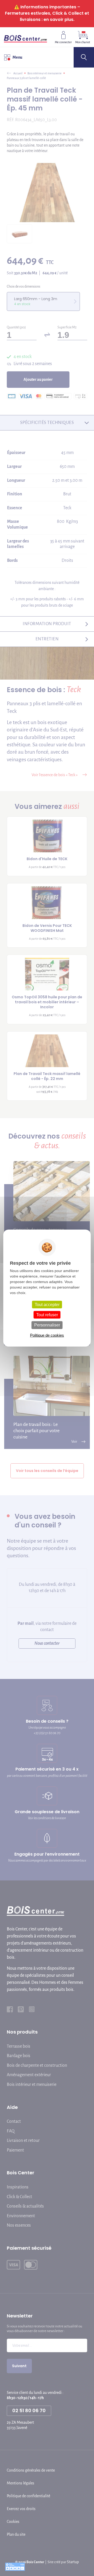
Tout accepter (47, 1305)
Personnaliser (47, 1325)
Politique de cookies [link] (47, 1335)
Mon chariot (83, 42)
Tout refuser (47, 1315)
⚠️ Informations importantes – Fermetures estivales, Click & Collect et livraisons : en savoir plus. (47, 13)
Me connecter (63, 42)
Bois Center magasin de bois (25, 37)
